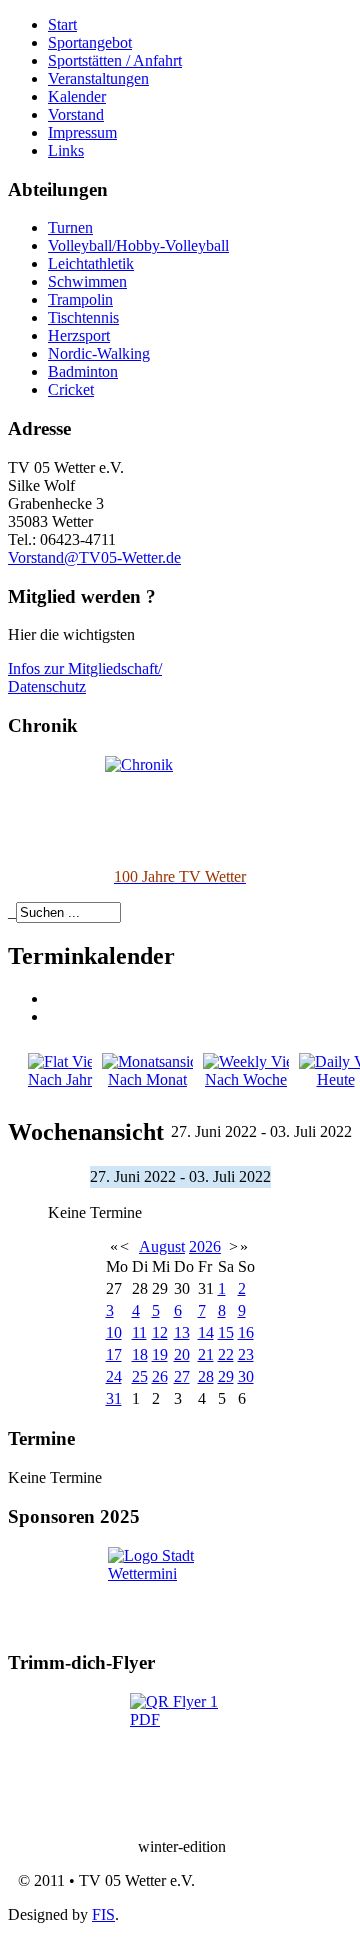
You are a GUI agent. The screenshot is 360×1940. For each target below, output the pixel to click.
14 (206, 1332)
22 (226, 1354)
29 (226, 1376)
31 (114, 1398)
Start (62, 24)
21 (206, 1354)
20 (182, 1354)
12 (160, 1332)
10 (114, 1332)
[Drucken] (55, 998)
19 (160, 1354)
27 (182, 1376)
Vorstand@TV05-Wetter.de (94, 557)
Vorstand (76, 114)
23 (246, 1354)
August (162, 1246)
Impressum (82, 132)
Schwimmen (87, 281)
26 (160, 1376)
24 (114, 1376)
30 (246, 1376)
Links (66, 150)
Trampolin (80, 299)
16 (246, 1332)
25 (140, 1376)
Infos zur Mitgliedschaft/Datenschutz (85, 677)
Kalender (77, 96)
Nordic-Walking (99, 353)
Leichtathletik (91, 263)
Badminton (83, 371)
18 (140, 1354)
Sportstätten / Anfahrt (115, 60)
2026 (205, 1246)
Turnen (70, 227)
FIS (103, 1914)
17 (114, 1354)
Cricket (71, 389)
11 (139, 1332)
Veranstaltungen (98, 78)
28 (206, 1376)
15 (226, 1332)
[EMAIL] (55, 1016)
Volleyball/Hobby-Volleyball (138, 245)
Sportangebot (90, 42)
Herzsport (79, 335)
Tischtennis (83, 317)
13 (182, 1332)
